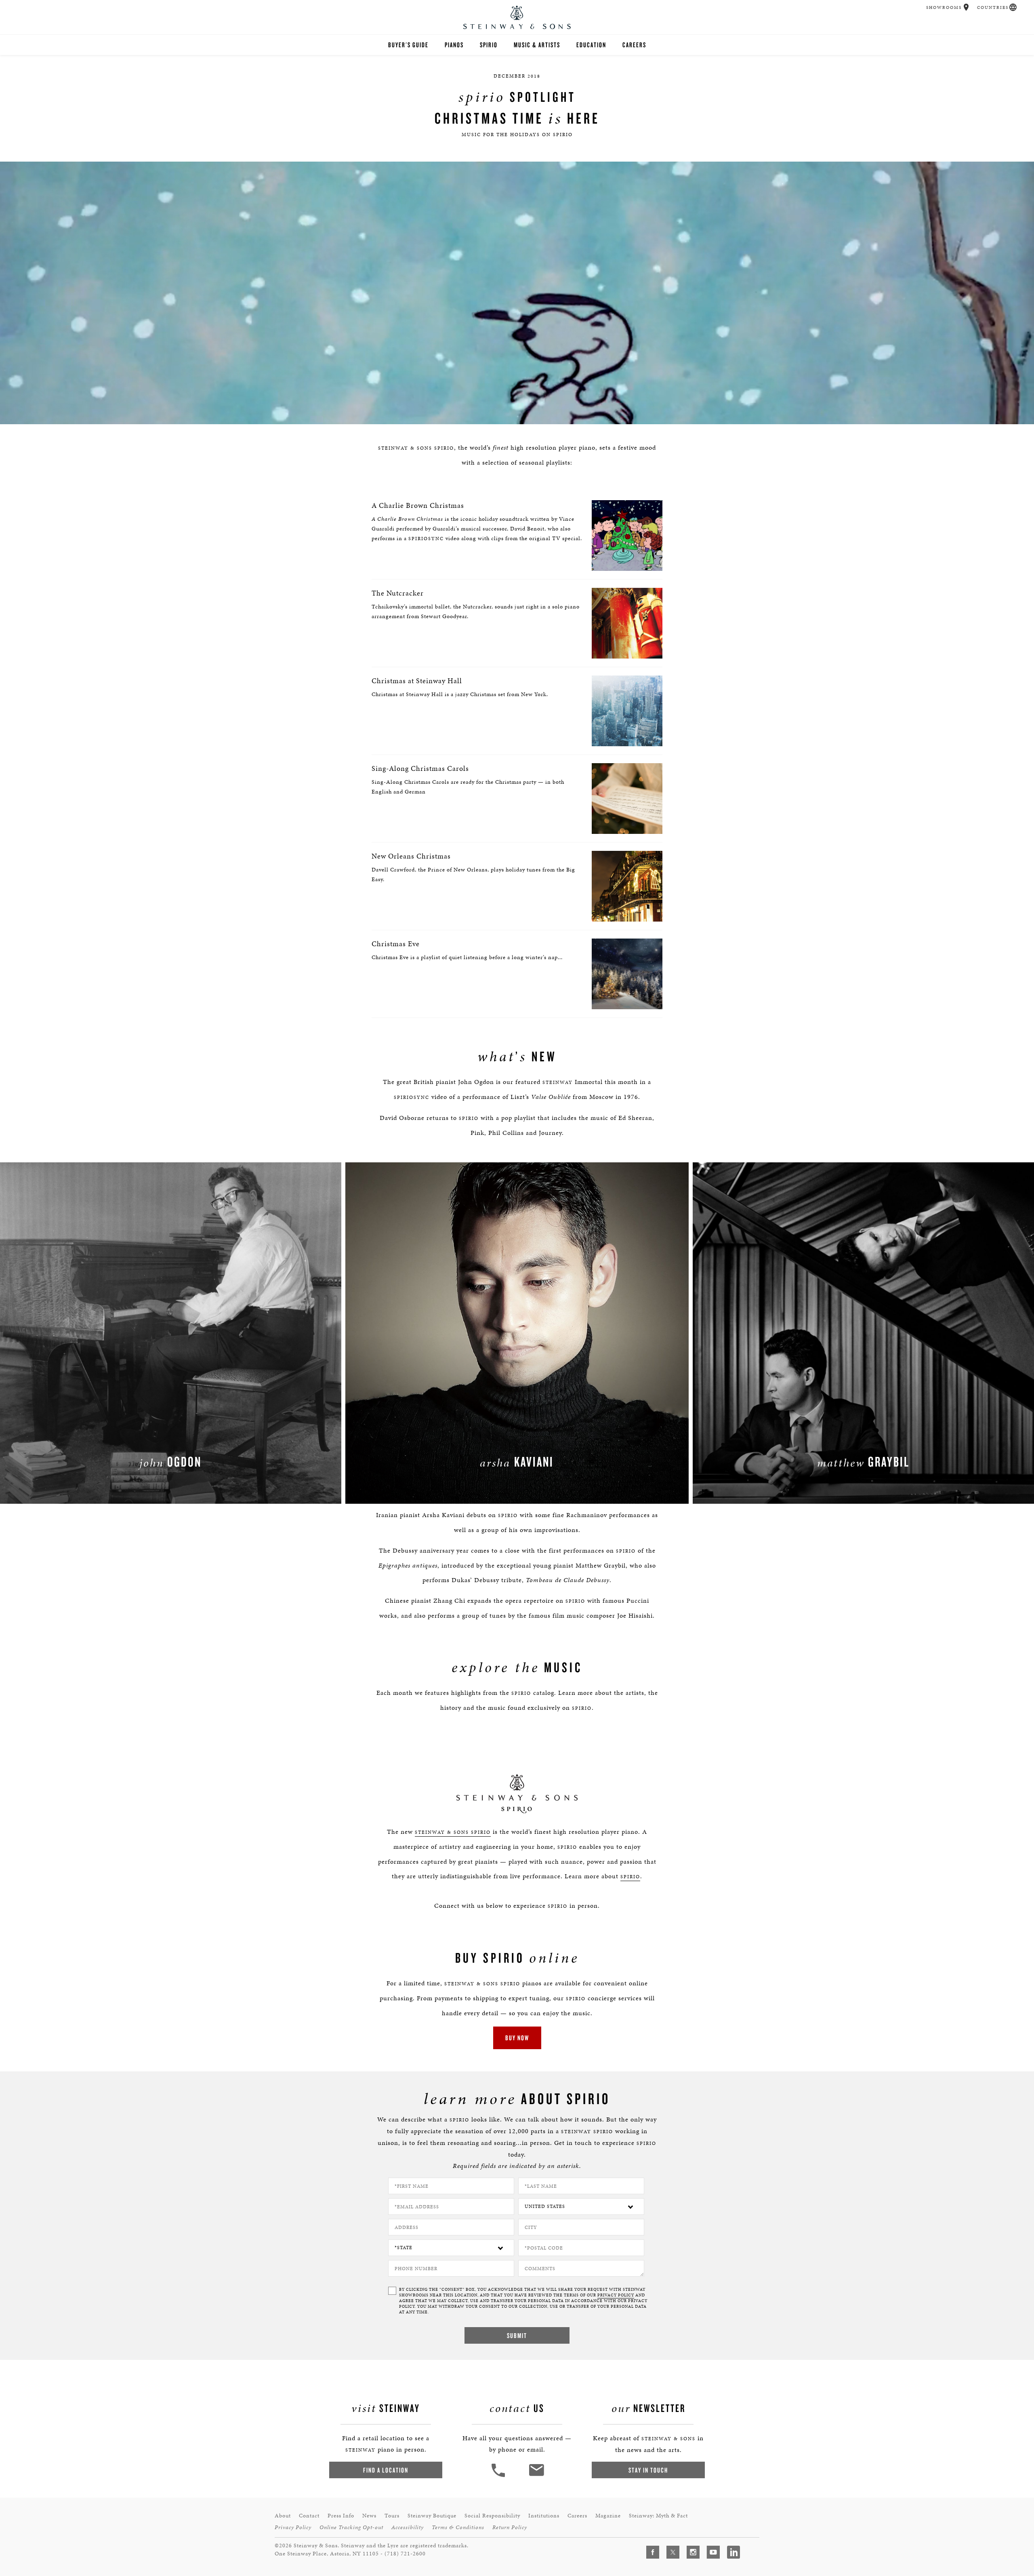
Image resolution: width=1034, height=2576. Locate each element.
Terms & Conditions (458, 2527)
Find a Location (386, 2470)
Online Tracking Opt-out (351, 2527)
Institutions (544, 2516)
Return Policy (510, 2527)
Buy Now (517, 2038)
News (369, 2516)
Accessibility (408, 2527)
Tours (392, 2516)
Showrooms (944, 7)
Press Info (341, 2516)
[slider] (518, 416)
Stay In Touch (648, 2470)
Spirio (489, 45)
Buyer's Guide (408, 45)
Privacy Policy (293, 2527)
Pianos (454, 45)
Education (591, 45)
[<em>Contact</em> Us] (536, 2476)
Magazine (608, 2516)
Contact (309, 2516)
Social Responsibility (492, 2516)
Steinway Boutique (432, 2516)
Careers (634, 45)
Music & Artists (537, 45)
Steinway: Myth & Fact (658, 2516)
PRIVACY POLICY (616, 2295)
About (283, 2516)
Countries (993, 7)
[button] (966, 7)
